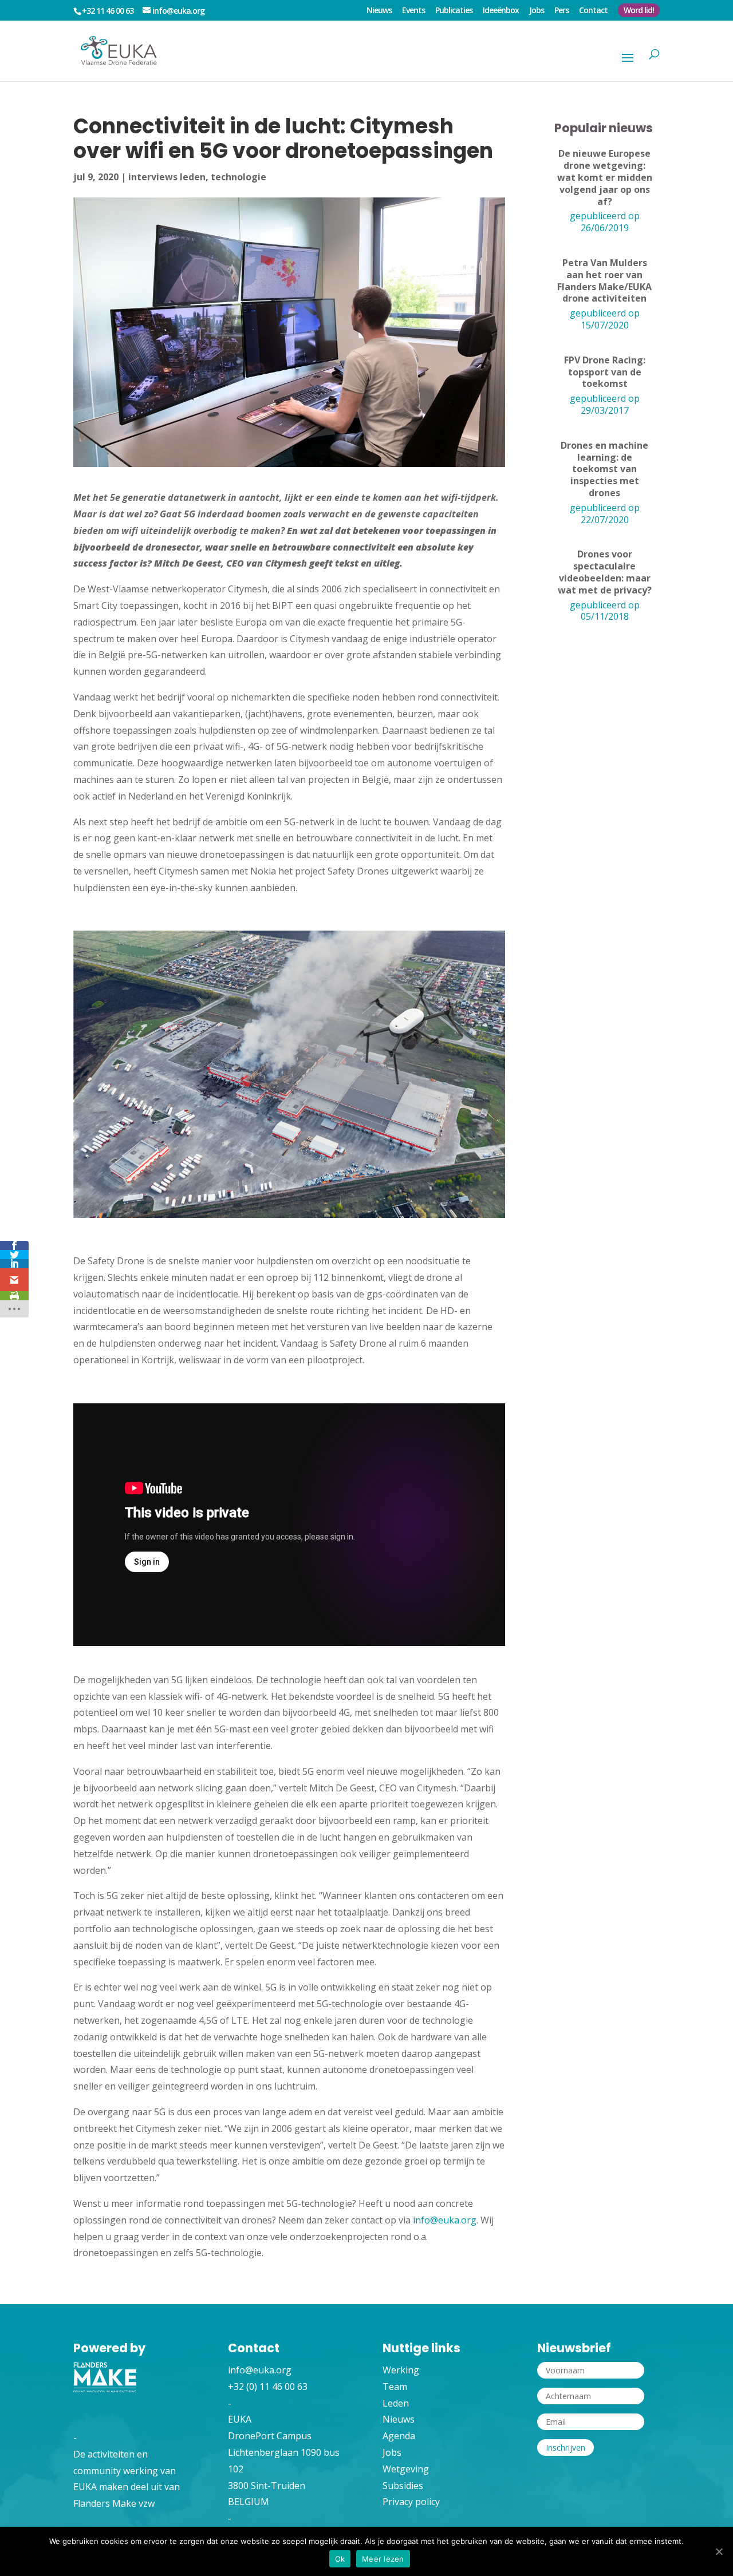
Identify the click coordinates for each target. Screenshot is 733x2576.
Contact (593, 11)
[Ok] (719, 2551)
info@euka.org (445, 2220)
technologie (239, 177)
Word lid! (639, 10)
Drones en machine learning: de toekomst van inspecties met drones (604, 469)
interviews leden (167, 177)
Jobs (537, 11)
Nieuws (379, 11)
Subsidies (403, 2486)
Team (395, 2387)
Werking (401, 2370)
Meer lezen (383, 2559)
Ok (340, 2559)
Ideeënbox (501, 11)
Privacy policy (411, 2502)
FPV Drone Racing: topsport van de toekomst (605, 372)
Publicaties (454, 11)
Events (413, 11)
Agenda (399, 2436)
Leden (396, 2403)
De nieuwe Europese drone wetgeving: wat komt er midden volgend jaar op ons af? (605, 177)
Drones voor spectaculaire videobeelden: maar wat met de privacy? (605, 572)
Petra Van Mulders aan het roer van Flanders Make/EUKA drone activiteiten (604, 281)
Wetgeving (406, 2469)
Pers (561, 11)
